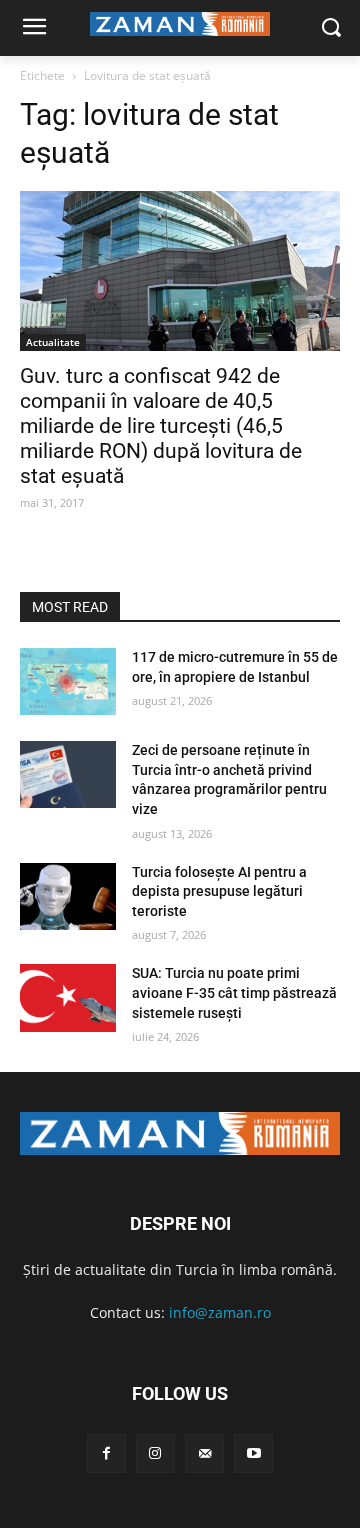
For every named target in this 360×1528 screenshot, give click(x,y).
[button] (330, 28)
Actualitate (53, 342)
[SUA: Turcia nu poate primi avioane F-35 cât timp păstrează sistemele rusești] (68, 997)
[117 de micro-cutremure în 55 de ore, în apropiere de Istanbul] (68, 681)
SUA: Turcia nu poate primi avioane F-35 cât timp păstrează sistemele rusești (234, 992)
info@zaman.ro (220, 1312)
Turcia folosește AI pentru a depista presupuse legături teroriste (219, 891)
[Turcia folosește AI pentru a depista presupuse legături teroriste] (68, 896)
